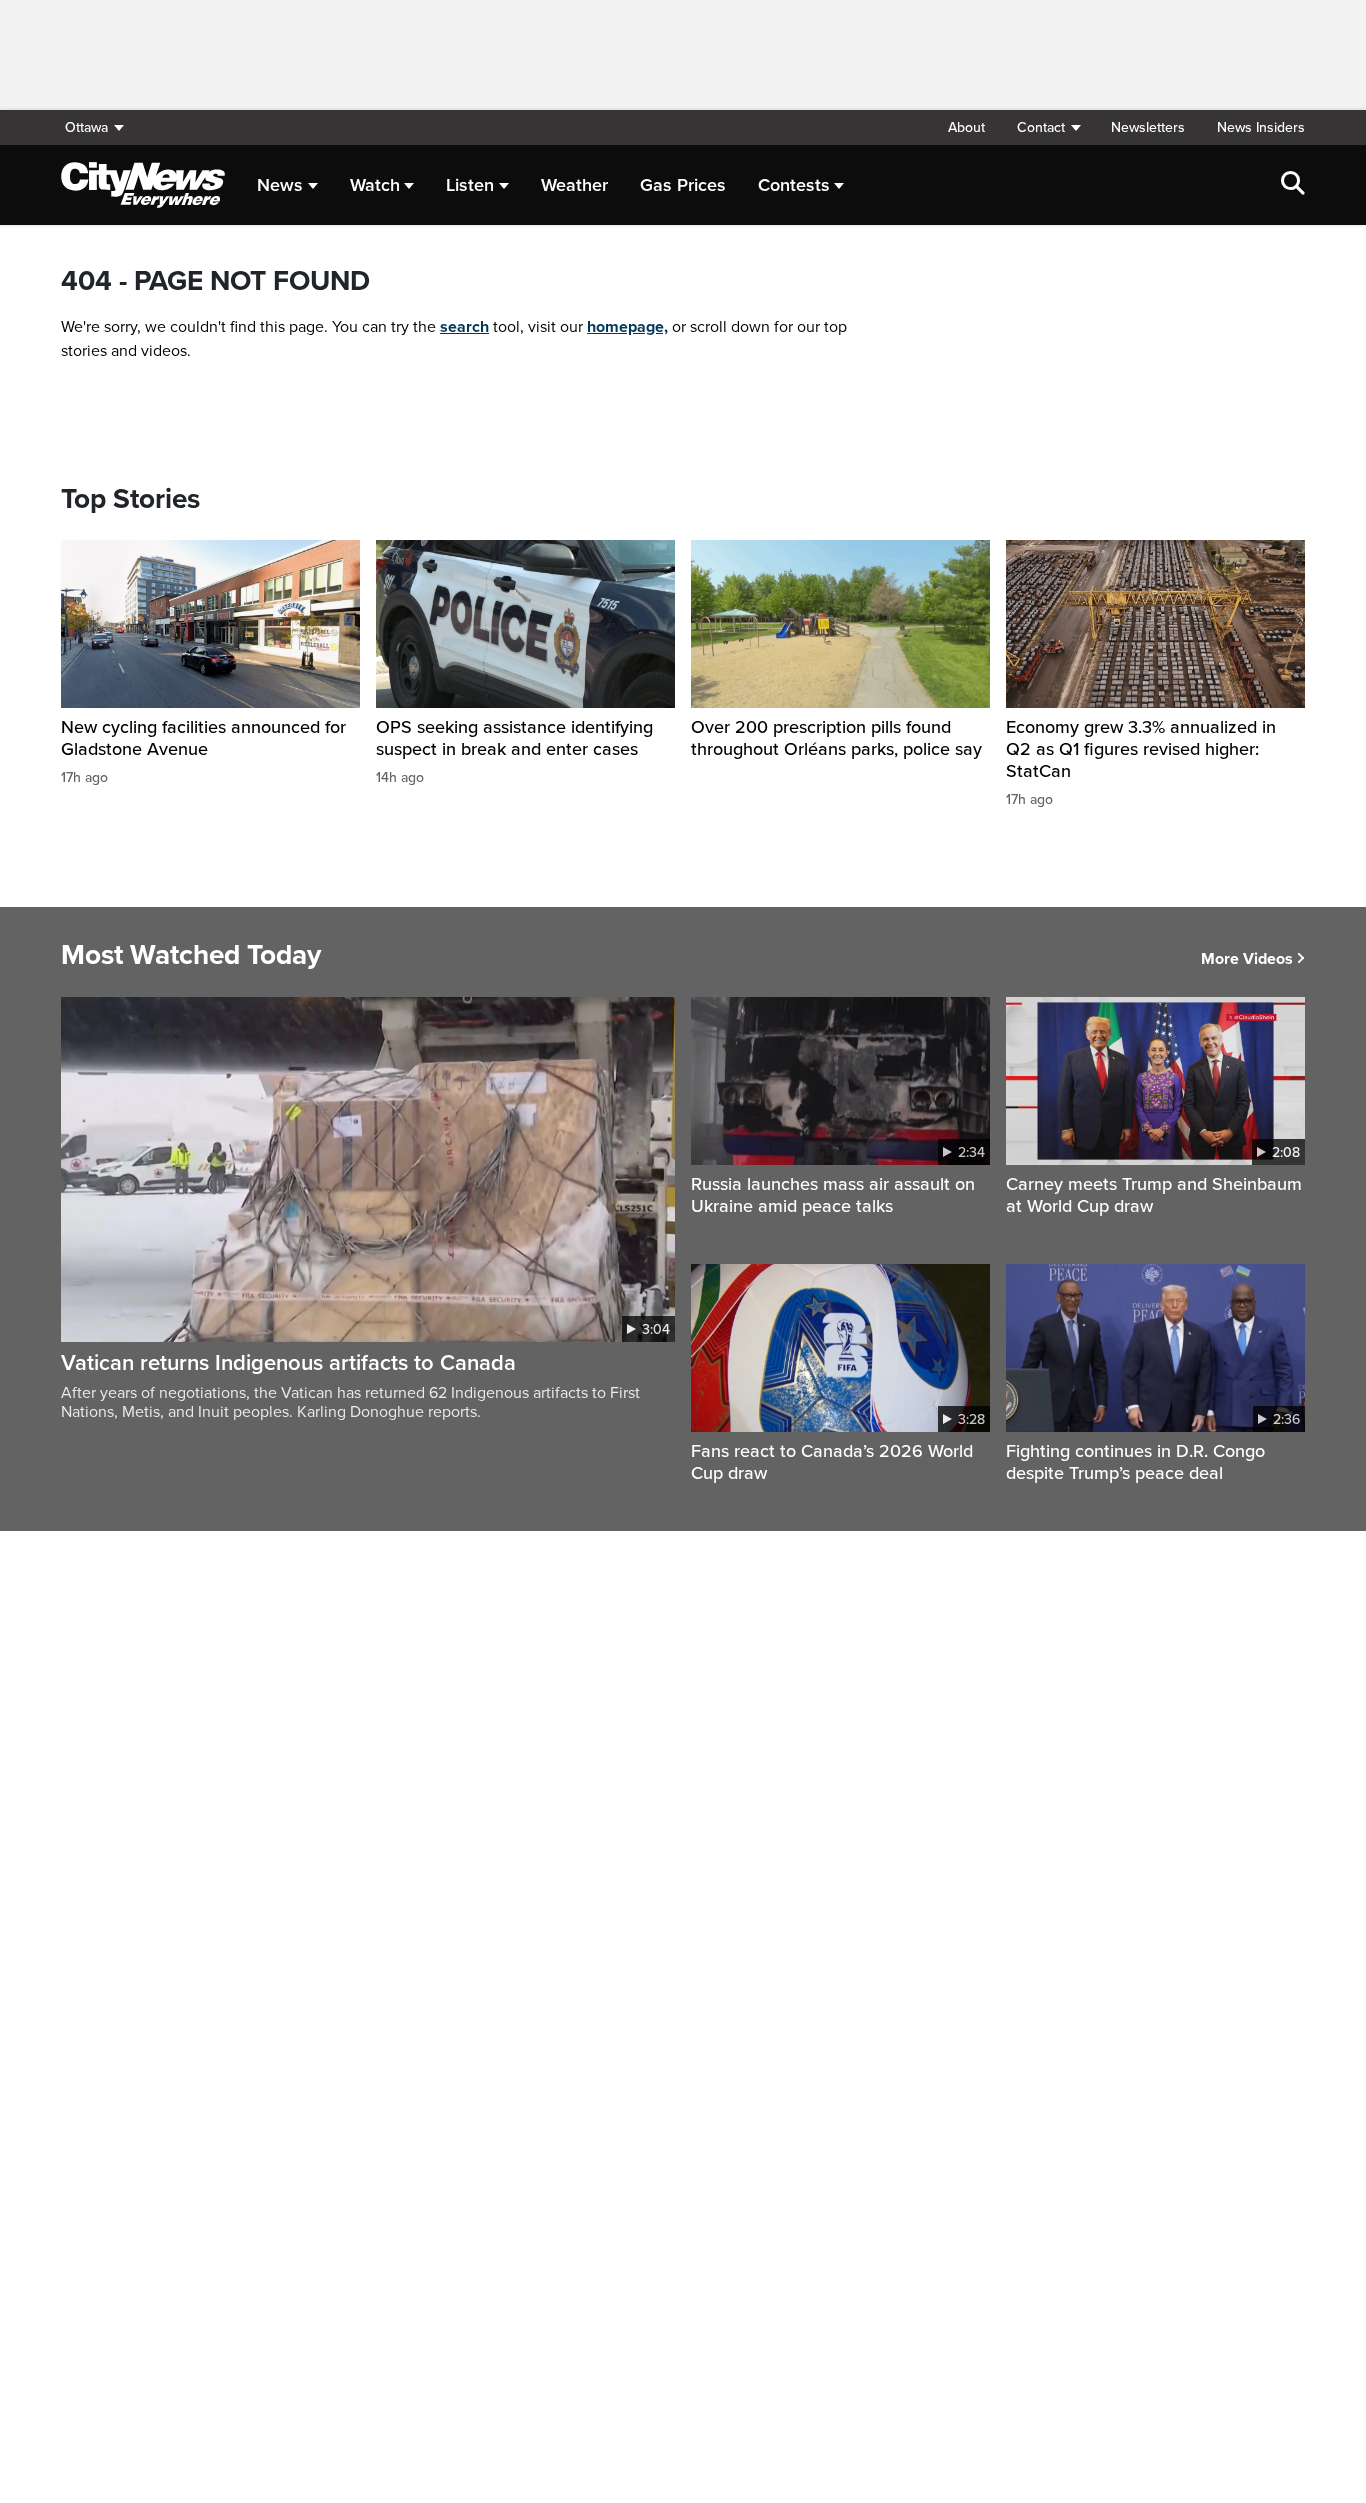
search (464, 327)
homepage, (627, 327)
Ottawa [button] (86, 127)
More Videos (1247, 959)
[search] (1293, 185)
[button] (1048, 127)
